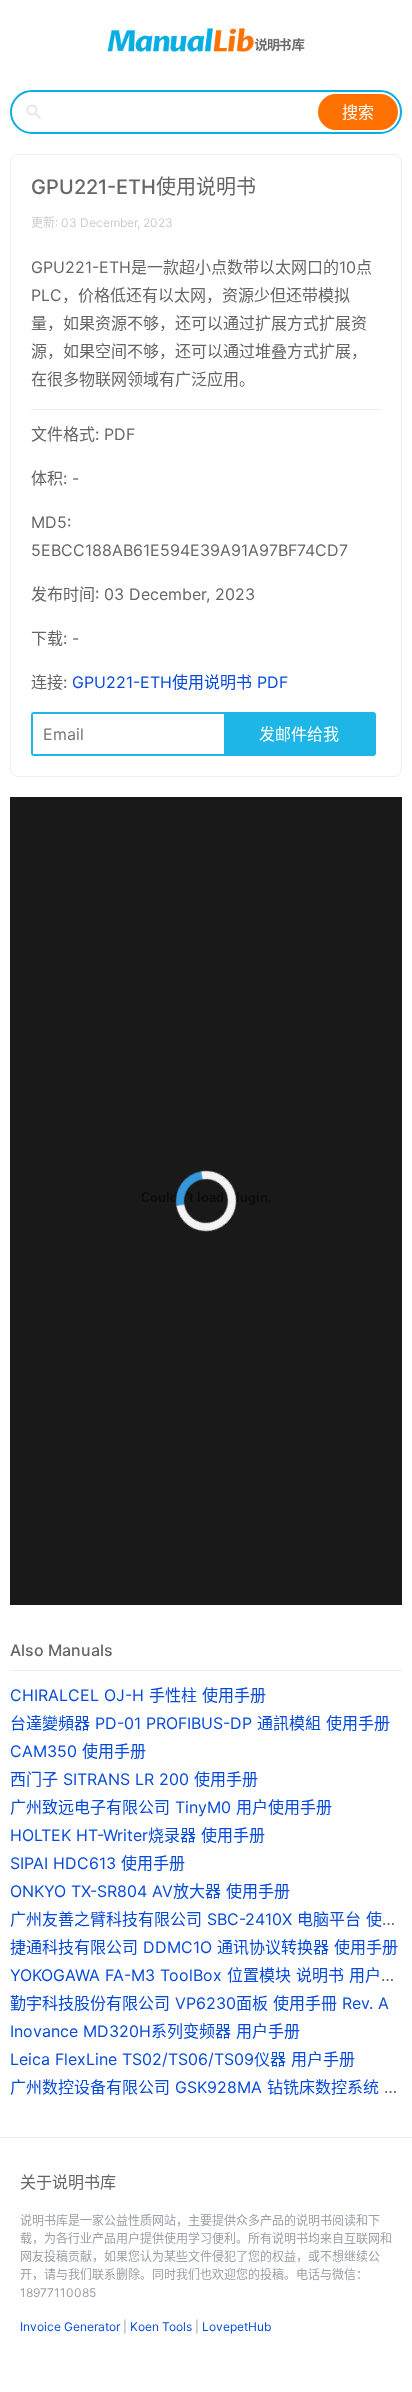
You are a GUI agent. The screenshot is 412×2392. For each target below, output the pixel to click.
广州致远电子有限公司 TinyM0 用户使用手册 (171, 1807)
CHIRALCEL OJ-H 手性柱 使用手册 (138, 1695)
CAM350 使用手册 (78, 1751)
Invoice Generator (70, 2326)
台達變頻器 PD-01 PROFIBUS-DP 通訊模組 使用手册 (200, 1723)
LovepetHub (236, 2326)
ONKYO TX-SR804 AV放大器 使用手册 (150, 1891)
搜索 (358, 112)
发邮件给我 (299, 734)
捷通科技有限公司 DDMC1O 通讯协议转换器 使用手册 (204, 1947)
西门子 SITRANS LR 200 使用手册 (134, 1779)
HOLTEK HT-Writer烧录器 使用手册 (137, 1835)
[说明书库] (206, 40)
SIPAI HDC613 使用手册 (97, 1863)
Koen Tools (161, 2326)
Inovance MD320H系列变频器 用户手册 (155, 2031)
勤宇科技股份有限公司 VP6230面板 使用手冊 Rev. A (199, 2003)
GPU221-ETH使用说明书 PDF (180, 682)
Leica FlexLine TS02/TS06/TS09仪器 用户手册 (182, 2059)
